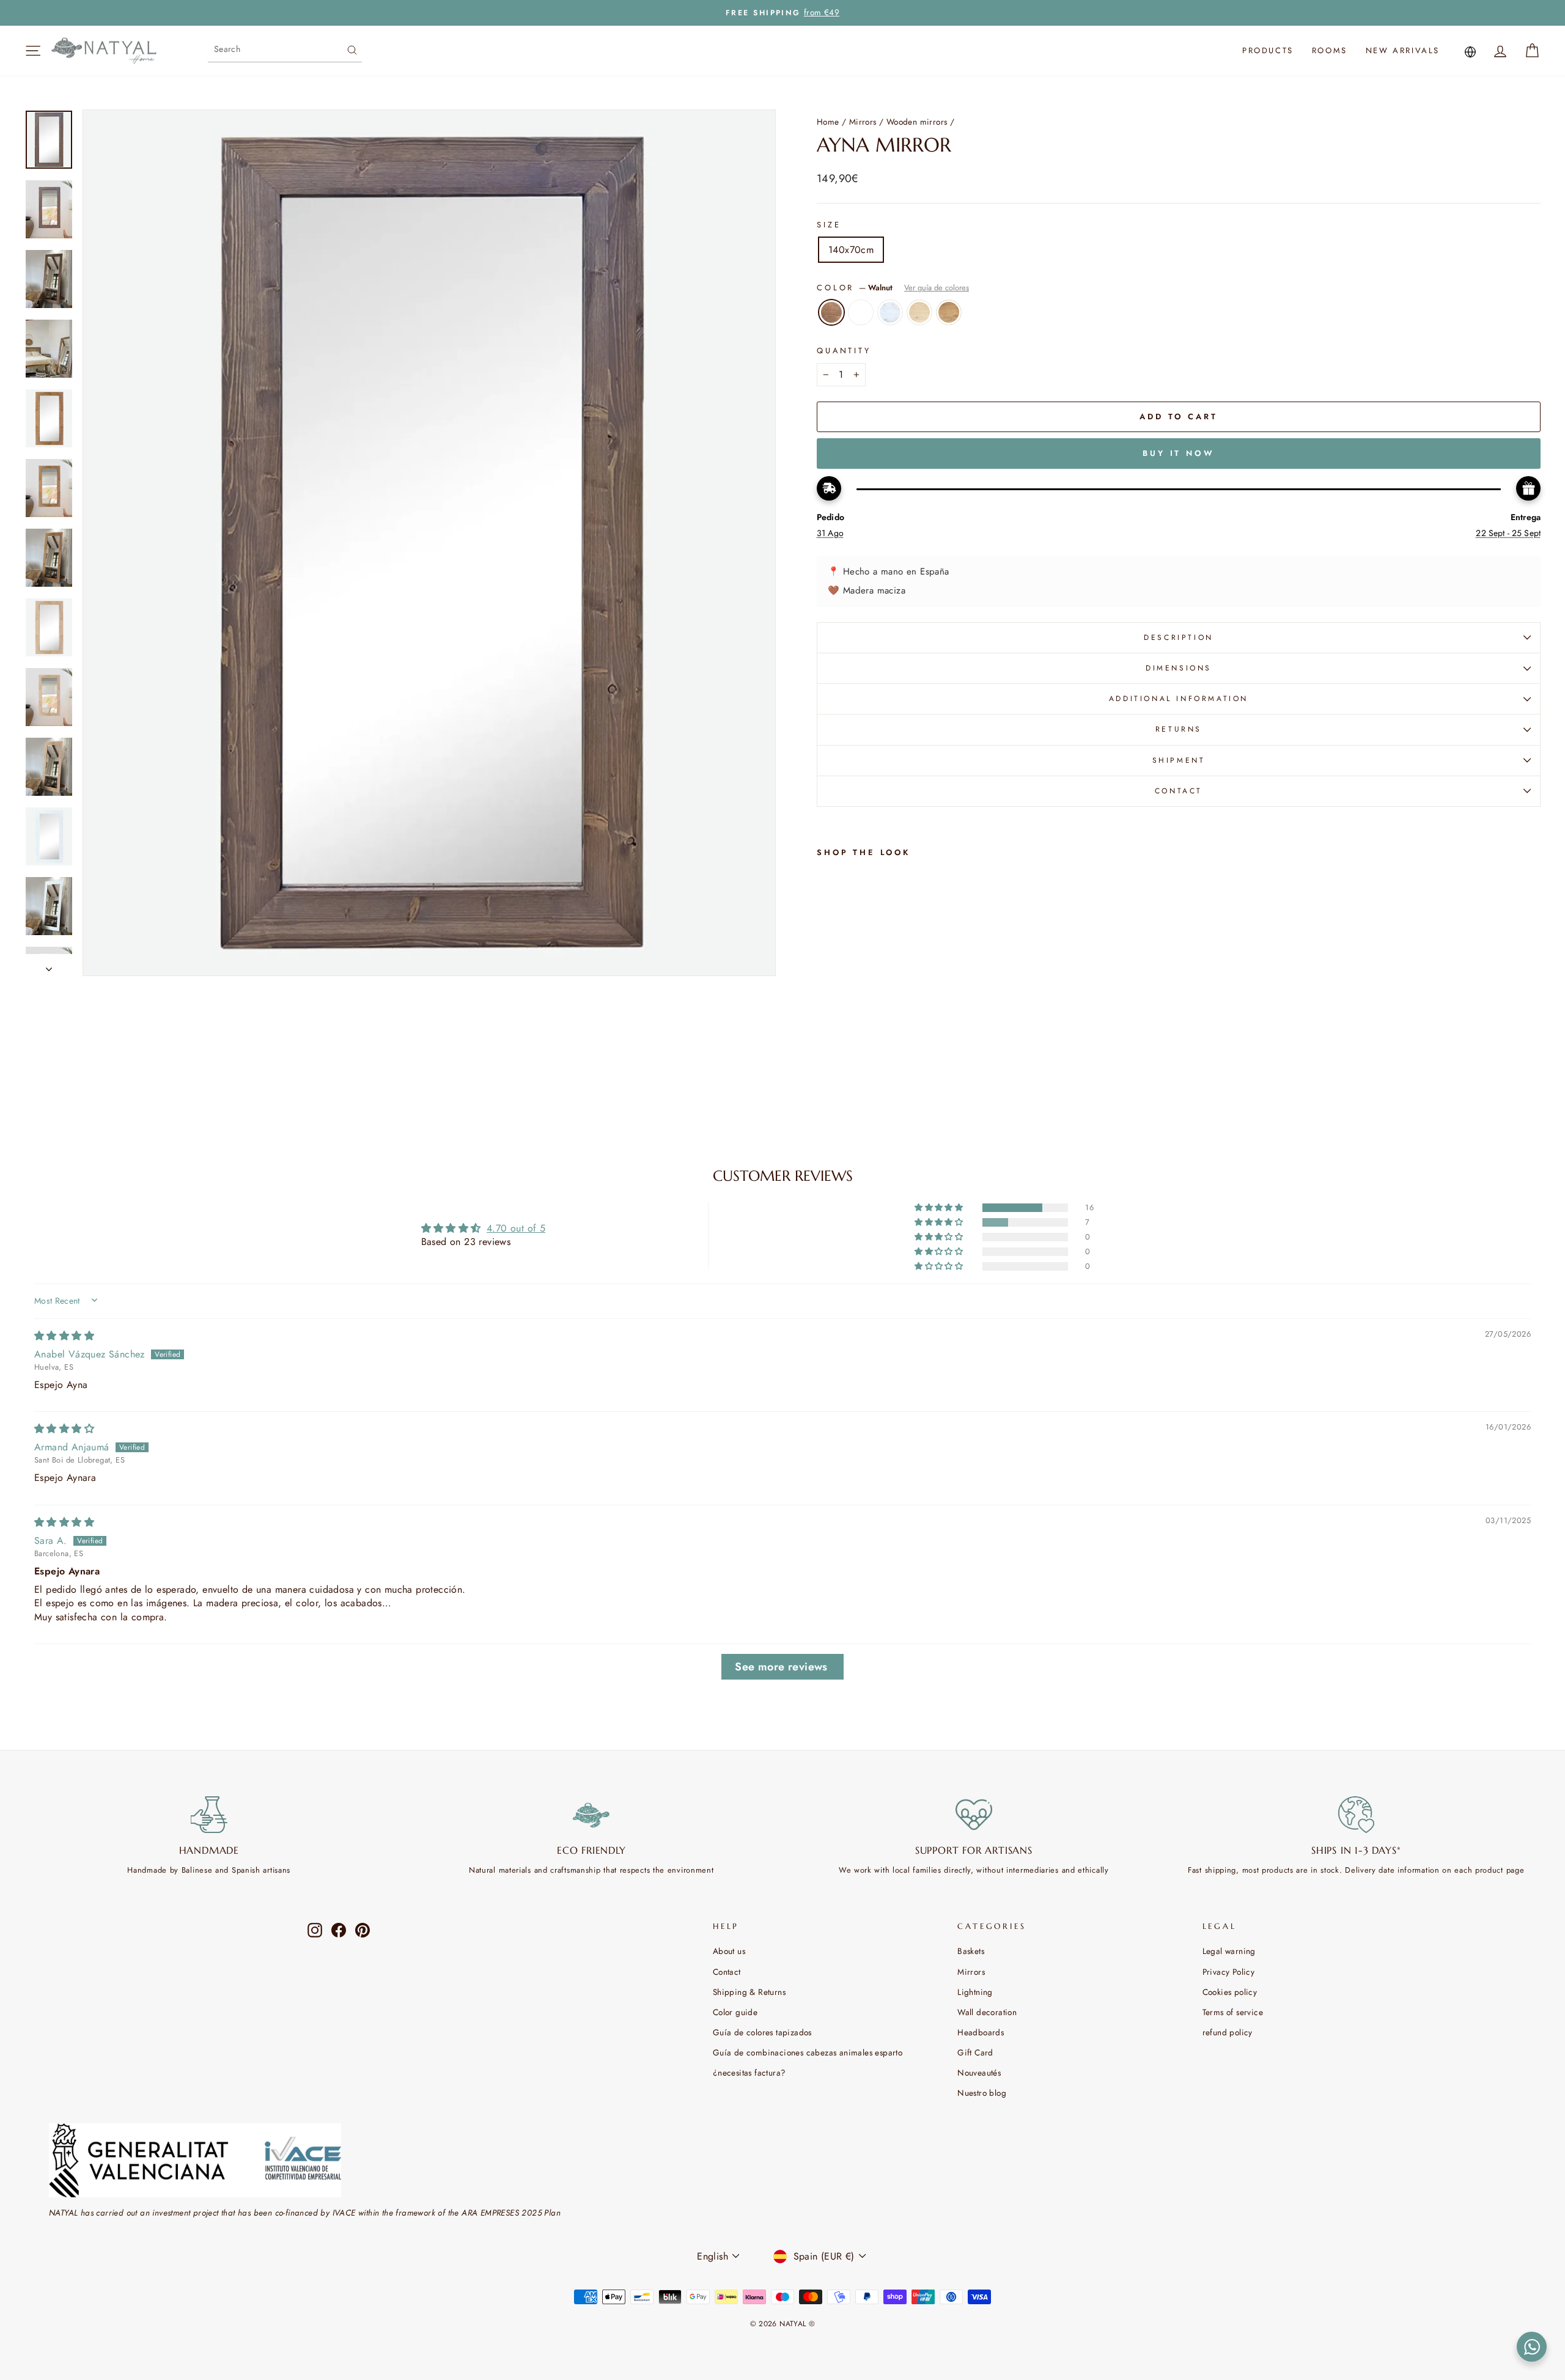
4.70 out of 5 (516, 1228)
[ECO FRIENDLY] (592, 1815)
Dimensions (1179, 668)
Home (828, 122)
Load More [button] (782, 1667)
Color (893, 288)
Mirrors (863, 122)
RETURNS (1179, 729)
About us (729, 1951)
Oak (949, 312)
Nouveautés (979, 2073)
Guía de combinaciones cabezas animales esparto (808, 2052)
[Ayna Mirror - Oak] (891, 1067)
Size (829, 225)
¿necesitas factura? (749, 2073)
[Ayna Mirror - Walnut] (825, 1067)
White (861, 312)
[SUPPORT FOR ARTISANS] (974, 1815)
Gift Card (975, 2052)
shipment (1179, 760)
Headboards (981, 2032)
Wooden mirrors (917, 122)
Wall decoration (987, 2012)
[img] (64, 1336)
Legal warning (1229, 1951)
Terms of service (1233, 2012)
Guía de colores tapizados (762, 2032)
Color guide (735, 2012)
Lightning (975, 1992)
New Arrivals (1403, 50)
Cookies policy (1230, 1992)
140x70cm (851, 250)
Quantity (844, 351)
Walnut (831, 312)
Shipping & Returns (749, 1992)
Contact (727, 1972)
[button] (940, 1208)
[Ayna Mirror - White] (841, 1067)
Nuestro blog (982, 2093)
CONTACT (1179, 791)
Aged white (890, 312)
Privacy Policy (1229, 1972)
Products (1268, 50)
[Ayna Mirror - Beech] (875, 1067)
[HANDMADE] (209, 1815)
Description (1179, 637)
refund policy (1228, 2032)
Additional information (1179, 699)
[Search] (352, 49)
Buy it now (1179, 453)
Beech (919, 312)
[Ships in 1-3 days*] (1357, 1815)
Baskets (971, 1951)
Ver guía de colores (937, 288)
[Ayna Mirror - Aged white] (858, 1067)
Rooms (1330, 50)
